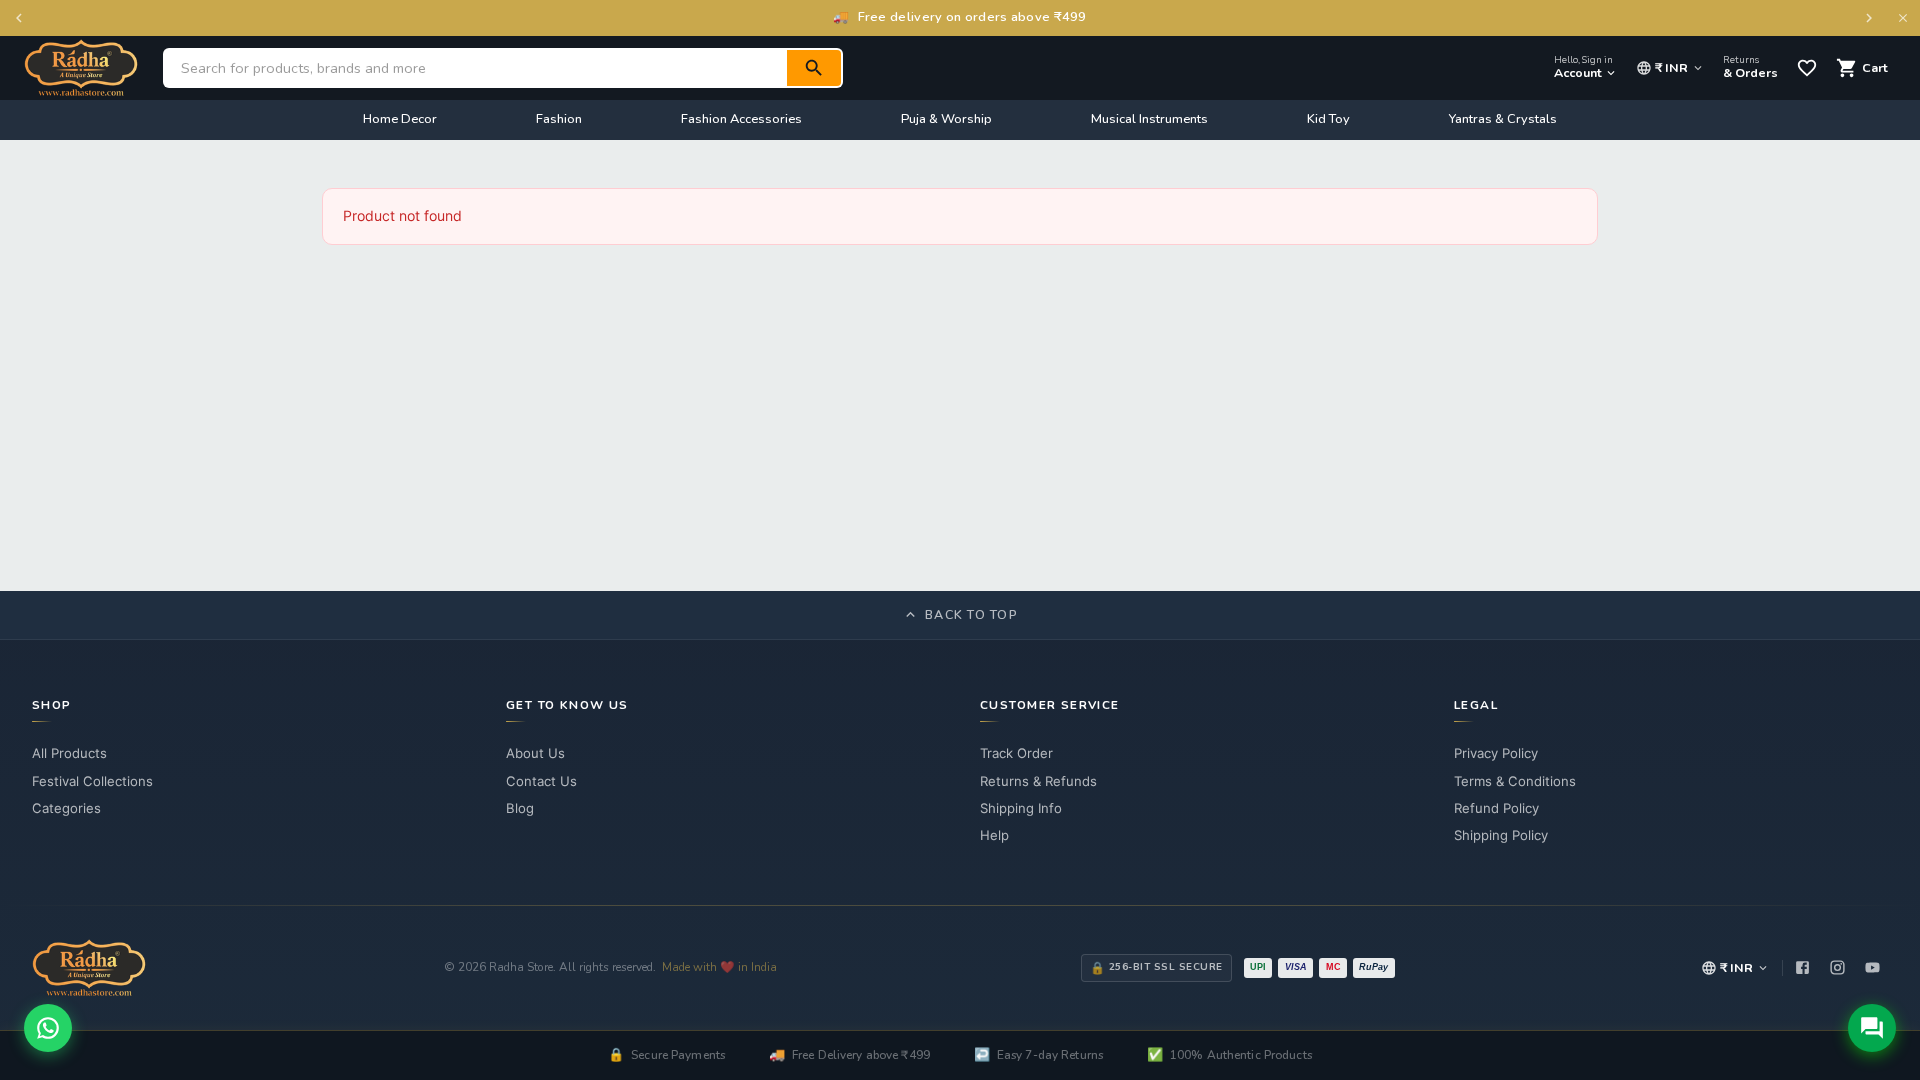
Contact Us (541, 781)
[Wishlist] (1807, 68)
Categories (66, 808)
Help (994, 835)
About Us (535, 753)
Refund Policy (1496, 808)
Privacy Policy (1496, 753)
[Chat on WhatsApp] (48, 1028)
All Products (69, 753)
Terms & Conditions (1515, 781)
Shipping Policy (1501, 835)
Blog (520, 808)
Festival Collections (92, 781)
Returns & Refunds (1038, 781)
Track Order (1016, 753)
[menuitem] (400, 120)
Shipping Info (1021, 808)
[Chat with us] (1872, 1028)
